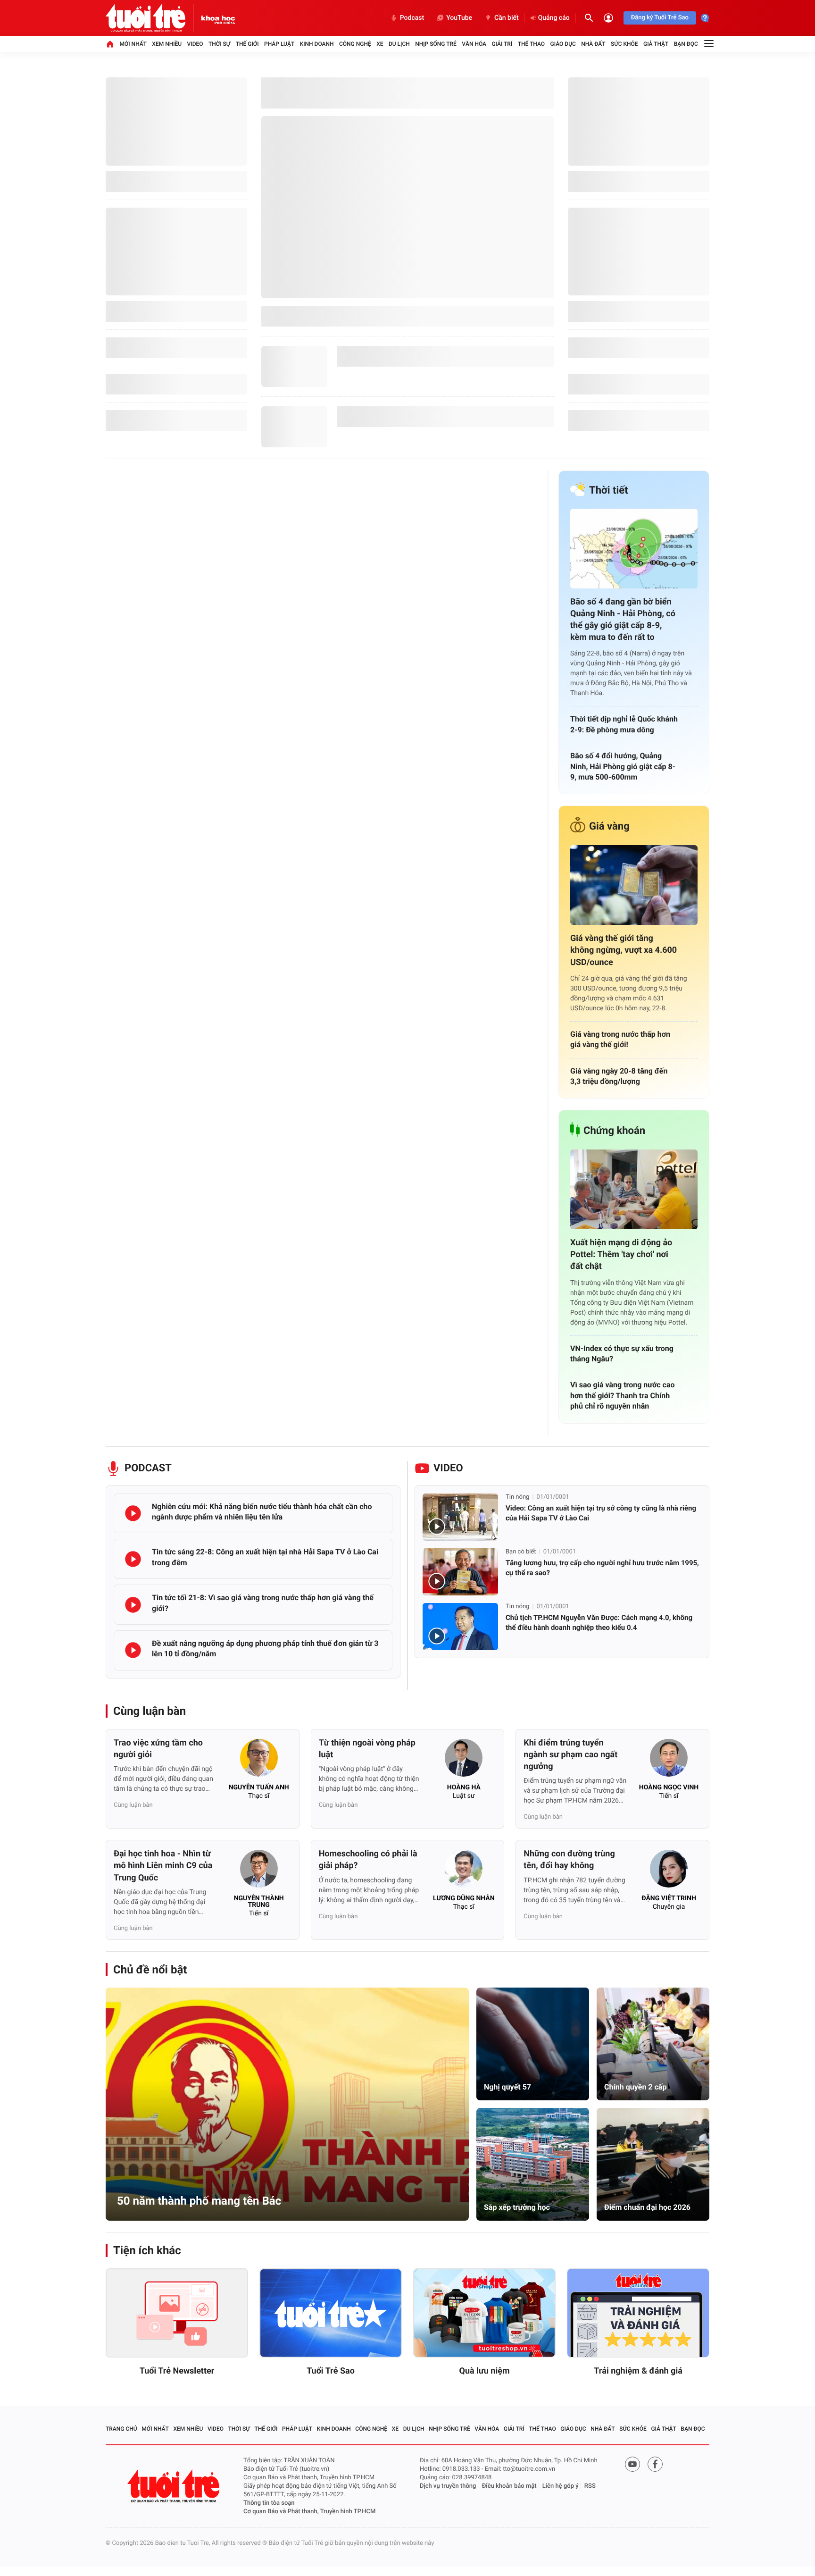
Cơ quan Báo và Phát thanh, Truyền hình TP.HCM (309, 2512)
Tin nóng (517, 1497)
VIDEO (448, 1468)
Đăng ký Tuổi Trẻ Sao (660, 18)
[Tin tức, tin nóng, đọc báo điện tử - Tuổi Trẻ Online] (153, 18)
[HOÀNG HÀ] (464, 1761)
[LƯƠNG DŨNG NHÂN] (464, 1871)
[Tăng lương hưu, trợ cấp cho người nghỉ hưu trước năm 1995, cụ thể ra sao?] (460, 1572)
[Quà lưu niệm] (484, 2313)
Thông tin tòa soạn (269, 2503)
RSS (590, 2486)
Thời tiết (609, 491)
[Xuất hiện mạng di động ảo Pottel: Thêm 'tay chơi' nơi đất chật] (634, 1189)
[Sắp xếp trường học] (533, 2164)
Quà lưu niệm (484, 2371)
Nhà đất (593, 44)
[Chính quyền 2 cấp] (653, 2044)
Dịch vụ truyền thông (448, 2486)
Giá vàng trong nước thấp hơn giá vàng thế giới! (620, 1039)
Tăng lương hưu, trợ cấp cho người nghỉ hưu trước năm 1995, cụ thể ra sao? (602, 1568)
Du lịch (399, 44)
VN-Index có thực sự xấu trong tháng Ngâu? (622, 1354)
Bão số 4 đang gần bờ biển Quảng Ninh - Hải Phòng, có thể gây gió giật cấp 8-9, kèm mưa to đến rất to (623, 620)
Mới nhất (133, 44)
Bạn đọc (686, 44)
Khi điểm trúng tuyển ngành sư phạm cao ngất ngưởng (570, 1755)
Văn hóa (474, 44)
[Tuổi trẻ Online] (175, 2486)
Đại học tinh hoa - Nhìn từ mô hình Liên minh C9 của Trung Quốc (163, 1866)
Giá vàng (609, 827)
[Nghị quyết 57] (533, 2044)
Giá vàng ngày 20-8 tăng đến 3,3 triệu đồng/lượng (619, 1076)
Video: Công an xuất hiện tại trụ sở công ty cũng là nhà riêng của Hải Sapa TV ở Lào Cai (601, 1513)
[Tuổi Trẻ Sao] (331, 2313)
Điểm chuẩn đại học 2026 (647, 2207)
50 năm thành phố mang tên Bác (199, 2201)
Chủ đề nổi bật (150, 1970)
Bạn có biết (521, 1552)
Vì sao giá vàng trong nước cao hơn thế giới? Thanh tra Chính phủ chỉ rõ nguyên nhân (623, 1395)
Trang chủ (121, 2429)
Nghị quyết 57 (507, 2087)
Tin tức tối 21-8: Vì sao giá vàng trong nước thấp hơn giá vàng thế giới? (263, 1603)
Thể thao (531, 44)
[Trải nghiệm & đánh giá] (638, 2313)
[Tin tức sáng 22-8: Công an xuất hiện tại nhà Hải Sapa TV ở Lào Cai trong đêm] (133, 1559)
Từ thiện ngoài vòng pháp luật (367, 1749)
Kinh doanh (317, 44)
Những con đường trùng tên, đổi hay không (569, 1860)
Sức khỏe (624, 44)
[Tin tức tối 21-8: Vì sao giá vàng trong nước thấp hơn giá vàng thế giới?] (133, 1605)
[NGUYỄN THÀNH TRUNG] (259, 1871)
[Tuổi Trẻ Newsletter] (177, 2313)
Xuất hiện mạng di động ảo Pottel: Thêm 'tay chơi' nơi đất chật (621, 1254)
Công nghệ (355, 44)
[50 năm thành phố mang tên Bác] (287, 2104)
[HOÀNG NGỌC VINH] (669, 1761)
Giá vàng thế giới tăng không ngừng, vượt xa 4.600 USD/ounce (624, 950)
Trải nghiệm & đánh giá (638, 2371)
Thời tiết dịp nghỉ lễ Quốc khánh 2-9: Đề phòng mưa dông (624, 724)
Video (195, 44)
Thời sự (219, 44)
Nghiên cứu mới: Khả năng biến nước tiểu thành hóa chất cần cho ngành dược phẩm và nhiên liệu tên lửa (262, 1512)
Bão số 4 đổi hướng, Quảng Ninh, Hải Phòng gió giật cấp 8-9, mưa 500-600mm (623, 766)
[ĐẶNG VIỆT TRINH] (669, 1871)
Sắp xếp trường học (517, 2207)
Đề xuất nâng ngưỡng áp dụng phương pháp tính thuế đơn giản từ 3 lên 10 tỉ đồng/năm (265, 1649)
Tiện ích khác (147, 2250)
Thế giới (247, 44)
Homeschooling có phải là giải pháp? (368, 1860)
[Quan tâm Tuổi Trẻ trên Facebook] (655, 2464)
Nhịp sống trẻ (436, 44)
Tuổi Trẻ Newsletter (177, 2371)
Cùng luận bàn (150, 1711)
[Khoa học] (218, 18)
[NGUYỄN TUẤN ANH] (259, 1761)
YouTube (459, 18)
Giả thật (656, 44)
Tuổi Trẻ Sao (331, 2371)
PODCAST (148, 1468)
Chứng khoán (614, 1131)
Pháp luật (279, 44)
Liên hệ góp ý (561, 2486)
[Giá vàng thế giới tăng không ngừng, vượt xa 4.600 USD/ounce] (634, 885)
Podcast (412, 18)
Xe (380, 44)
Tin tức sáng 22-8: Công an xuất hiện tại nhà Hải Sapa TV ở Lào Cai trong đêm (265, 1557)
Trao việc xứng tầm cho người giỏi (158, 1749)
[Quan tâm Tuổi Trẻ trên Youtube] (632, 2464)
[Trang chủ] (110, 44)
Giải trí (502, 44)
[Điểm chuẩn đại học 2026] (653, 2164)
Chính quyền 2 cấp (635, 2087)
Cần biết (507, 18)
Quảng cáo (554, 18)
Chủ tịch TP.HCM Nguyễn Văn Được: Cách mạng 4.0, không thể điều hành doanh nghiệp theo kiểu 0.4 (599, 1623)
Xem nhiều (167, 44)
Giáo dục (563, 44)
